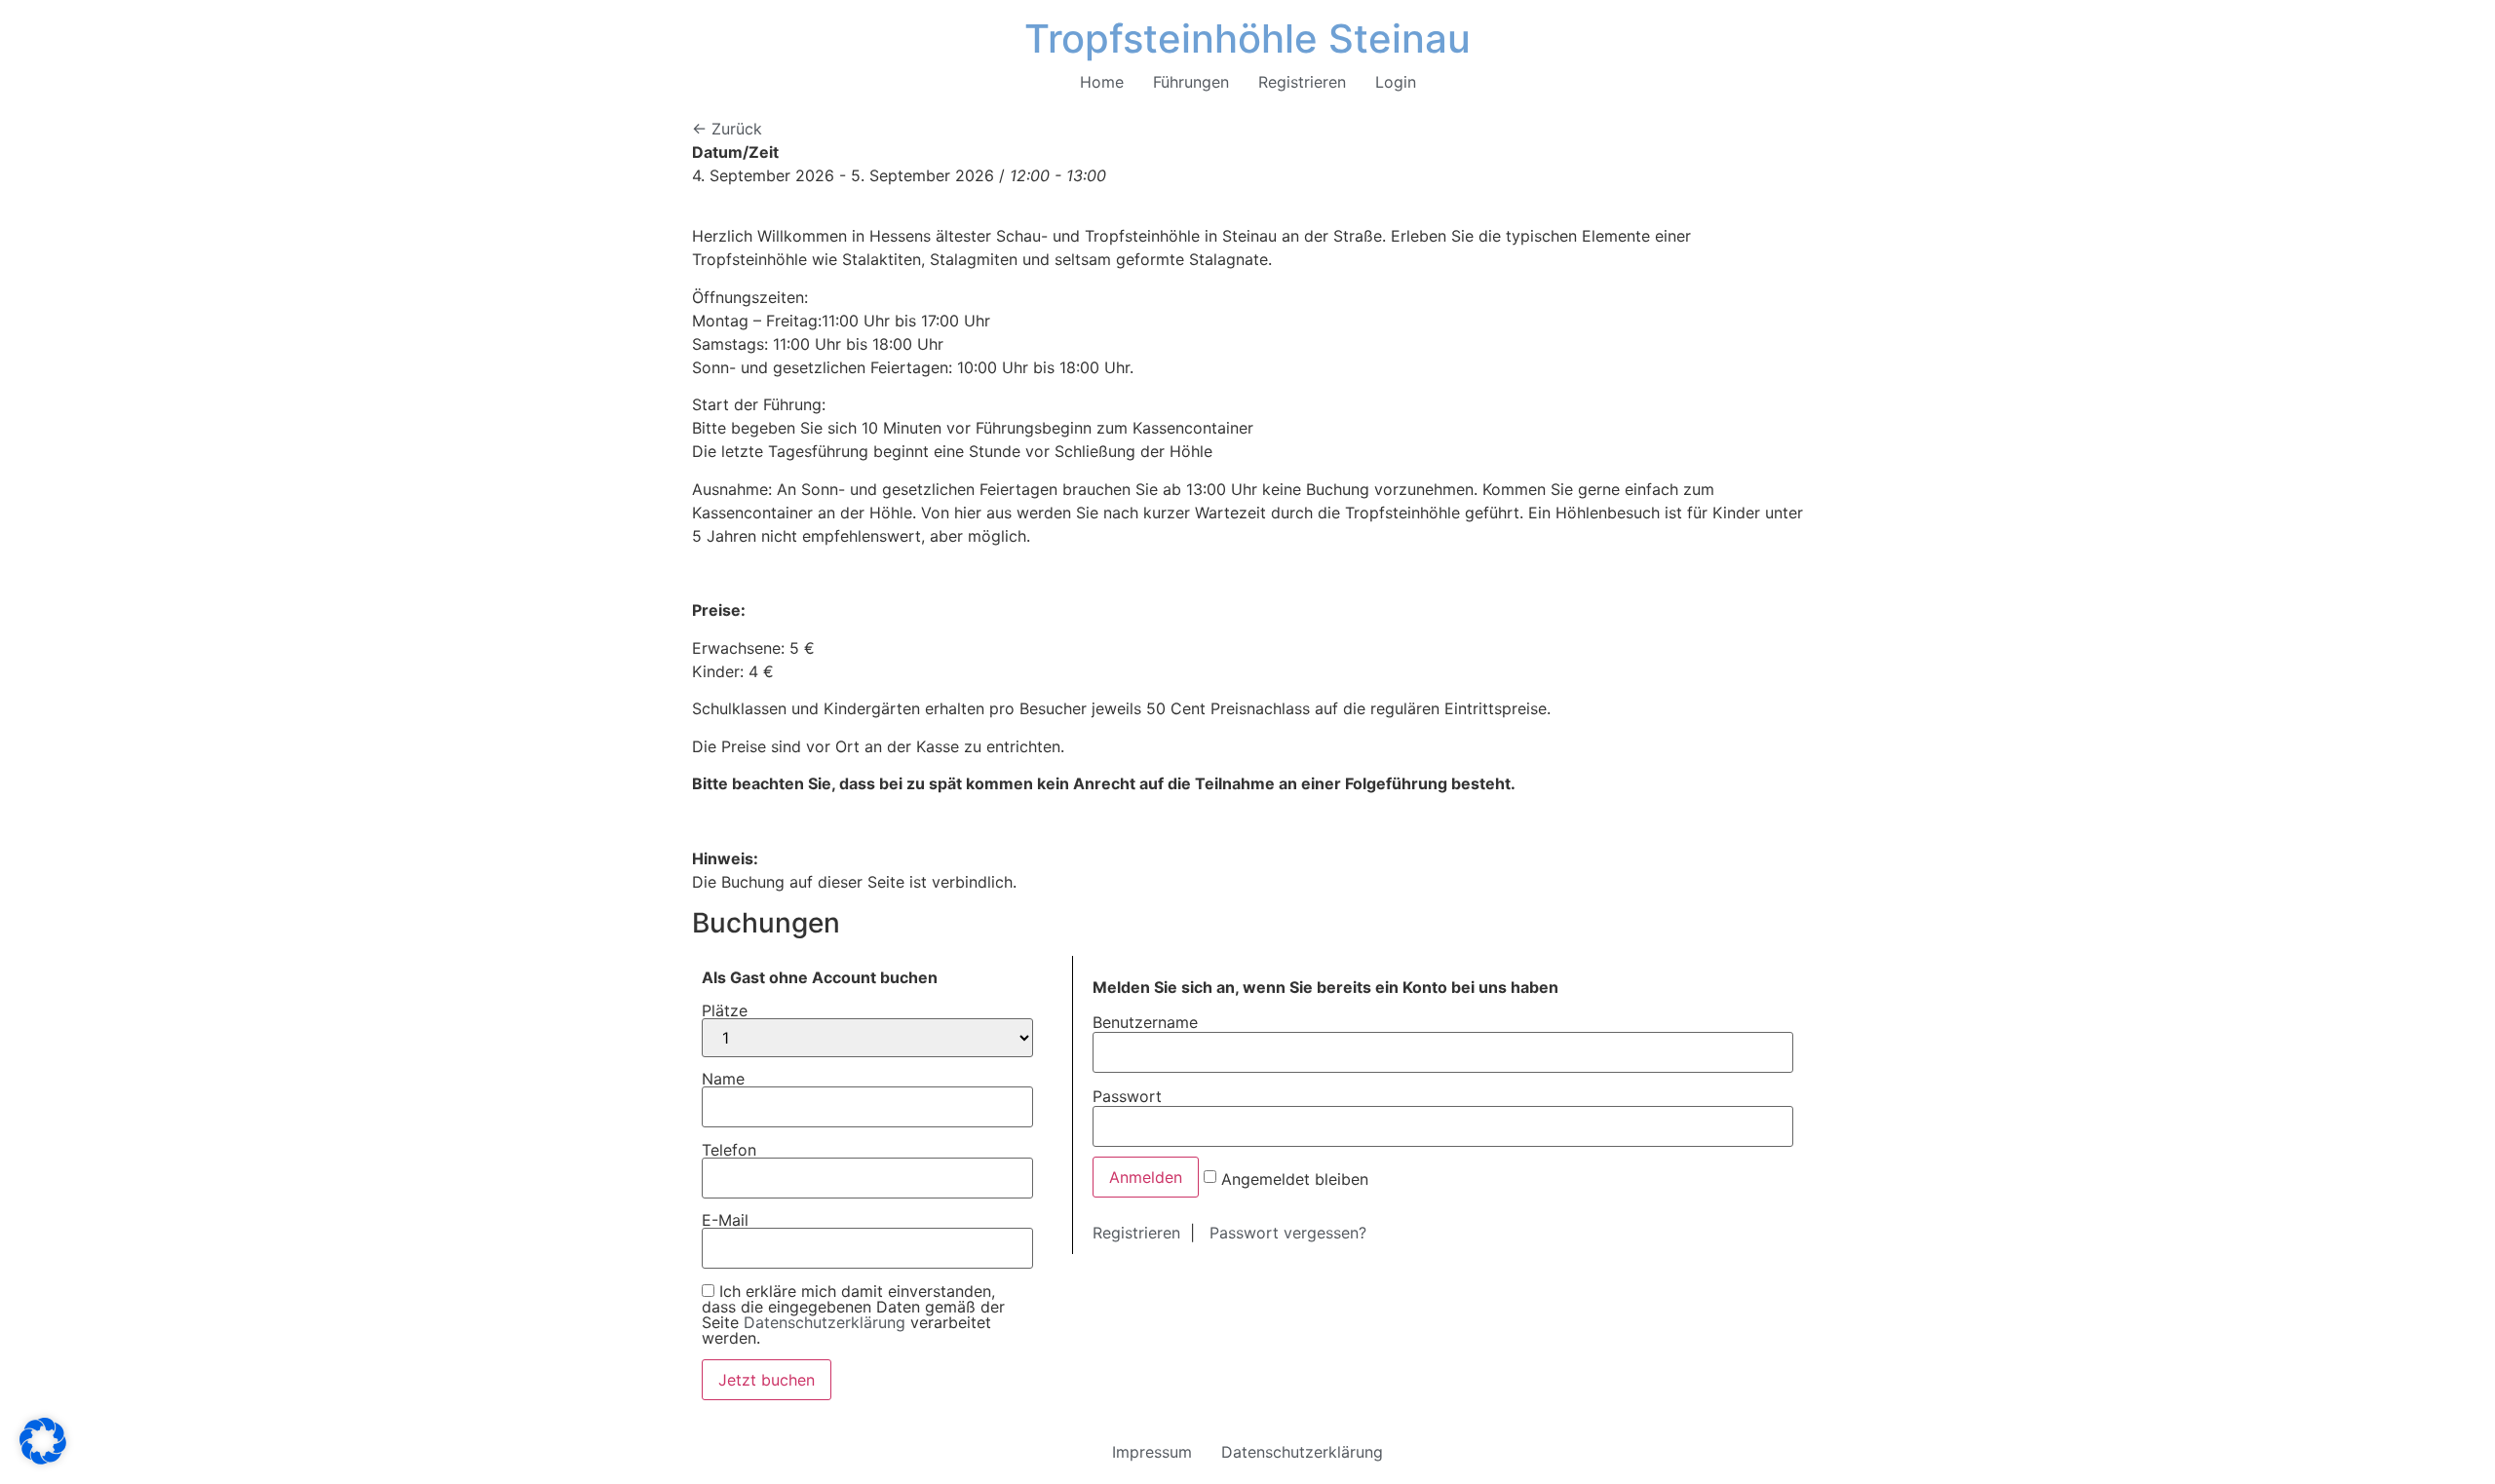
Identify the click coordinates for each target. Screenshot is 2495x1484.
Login (1396, 82)
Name (723, 1079)
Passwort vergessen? (1288, 1233)
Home (1102, 82)
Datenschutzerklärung (825, 1322)
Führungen (1191, 82)
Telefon (729, 1150)
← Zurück (727, 129)
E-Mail (725, 1220)
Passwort (1127, 1095)
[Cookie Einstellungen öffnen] (43, 1459)
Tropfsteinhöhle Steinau (1247, 38)
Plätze (725, 1010)
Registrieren (1302, 82)
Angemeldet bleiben (1295, 1178)
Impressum (1152, 1452)
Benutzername (1145, 1021)
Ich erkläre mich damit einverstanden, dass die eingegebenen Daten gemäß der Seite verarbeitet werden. (853, 1314)
